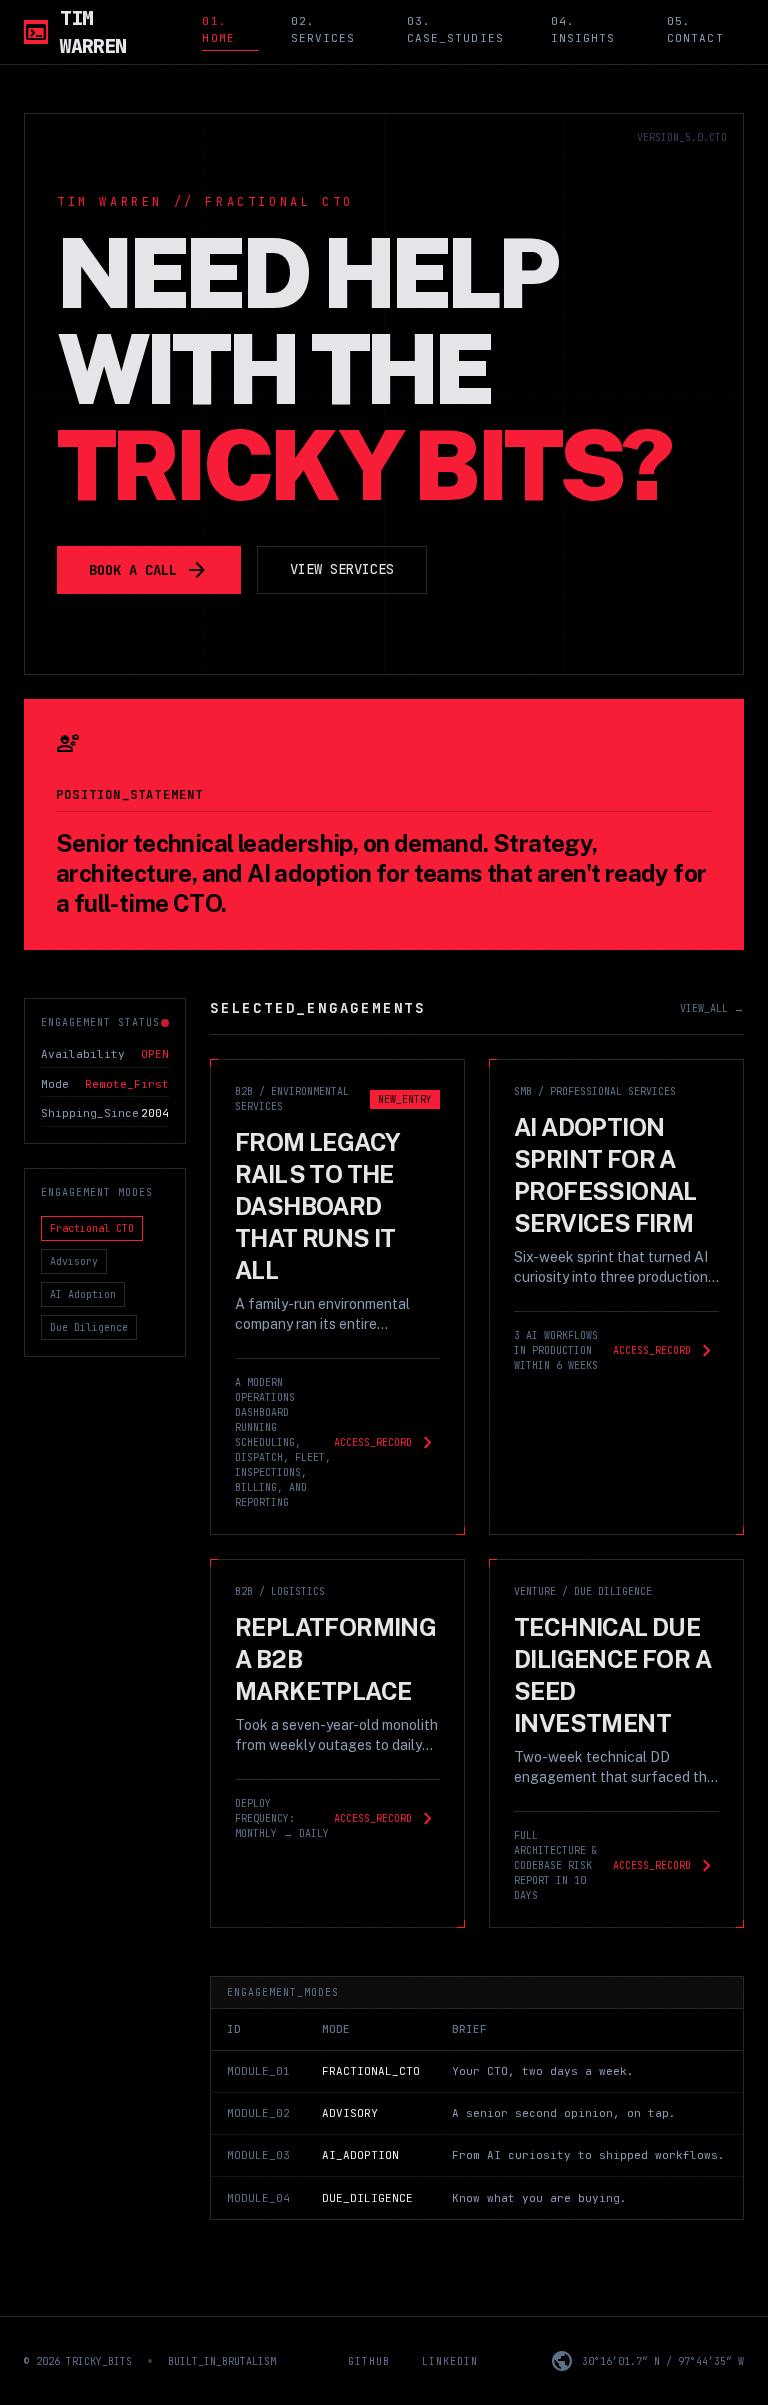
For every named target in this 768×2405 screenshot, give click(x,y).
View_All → (712, 1008)
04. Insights (583, 29)
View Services (342, 569)
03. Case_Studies (455, 29)
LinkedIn (450, 2361)
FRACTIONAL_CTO (371, 2071)
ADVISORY (350, 2113)
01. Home (218, 29)
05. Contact (695, 29)
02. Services (323, 29)
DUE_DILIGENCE (367, 2198)
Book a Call (149, 570)
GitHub (369, 2361)
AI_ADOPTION (360, 2155)
